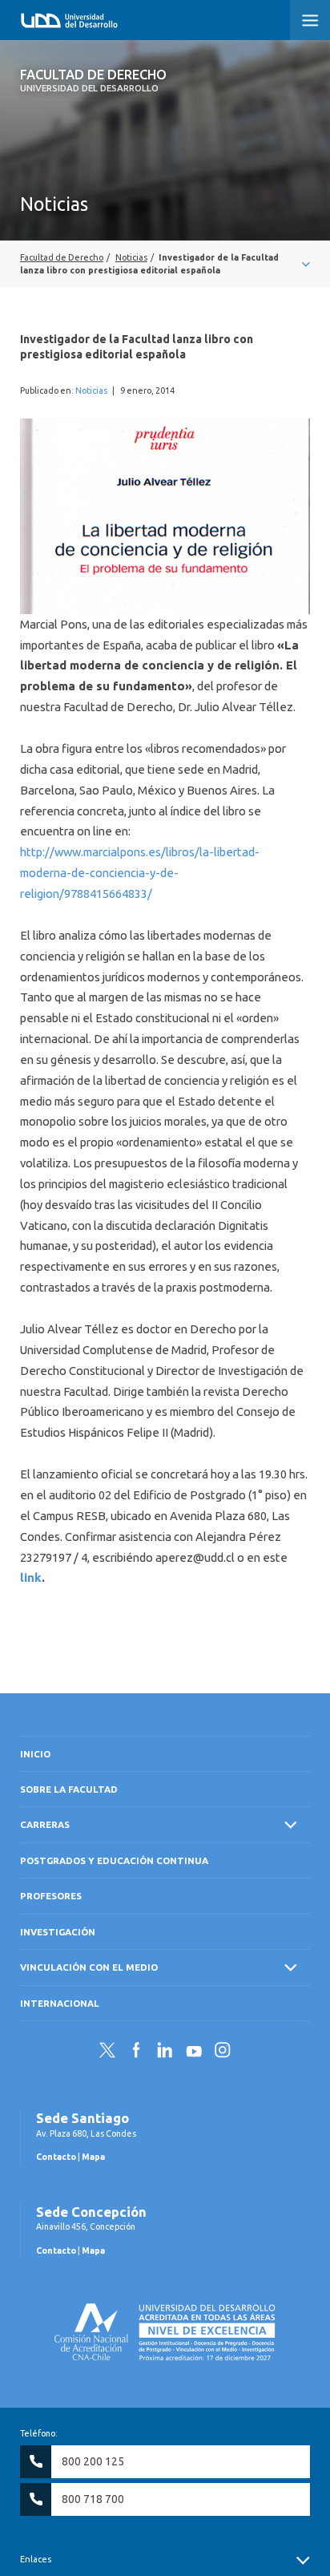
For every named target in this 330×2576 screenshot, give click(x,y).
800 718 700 (93, 2499)
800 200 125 (93, 2461)
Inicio (35, 1754)
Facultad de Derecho (93, 80)
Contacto (56, 2157)
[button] (310, 20)
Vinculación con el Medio (89, 1967)
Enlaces (36, 2559)
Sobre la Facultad (69, 1789)
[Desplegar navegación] (165, 264)
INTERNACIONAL (60, 2003)
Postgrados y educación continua (114, 1860)
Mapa (93, 2157)
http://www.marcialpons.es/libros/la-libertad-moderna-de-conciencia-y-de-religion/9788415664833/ (140, 873)
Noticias (91, 390)
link (31, 1577)
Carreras (45, 1824)
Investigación (58, 1932)
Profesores (51, 1896)
